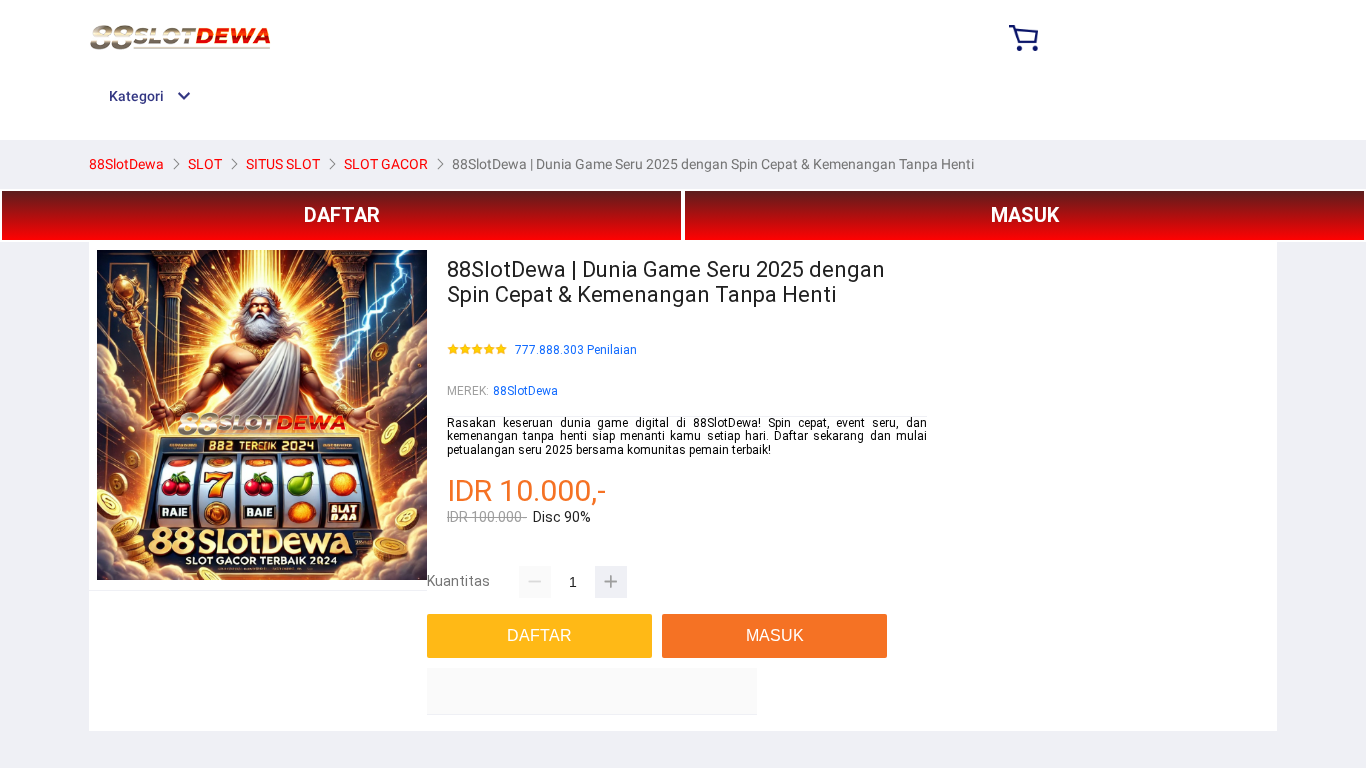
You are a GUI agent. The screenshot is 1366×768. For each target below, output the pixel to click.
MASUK (1025, 215)
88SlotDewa (525, 391)
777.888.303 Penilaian (576, 350)
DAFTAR (342, 215)
